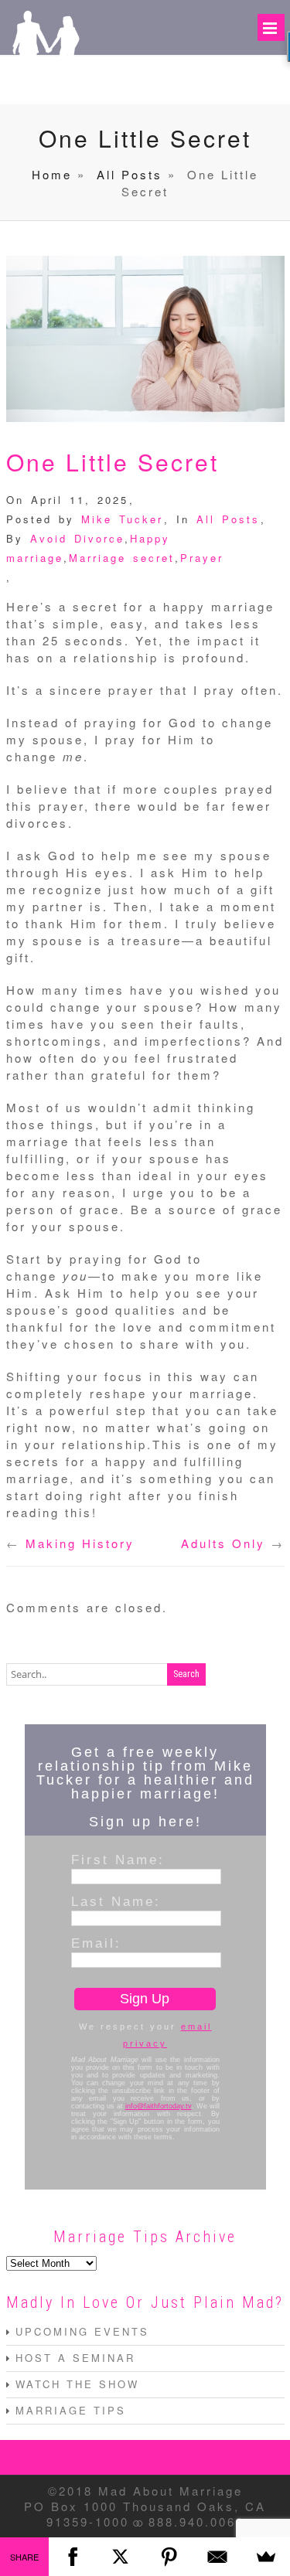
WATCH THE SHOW (77, 2384)
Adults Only (223, 1543)
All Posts (130, 174)
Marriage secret (122, 558)
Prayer (202, 558)
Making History (80, 1543)
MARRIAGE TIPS (71, 2410)
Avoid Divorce (77, 538)
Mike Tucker (122, 519)
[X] (121, 2557)
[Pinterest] (170, 2557)
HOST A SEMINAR (75, 2358)
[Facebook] (73, 2557)
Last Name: (116, 1901)
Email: (96, 1943)
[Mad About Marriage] (45, 82)
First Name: (118, 1860)
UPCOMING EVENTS (82, 2331)
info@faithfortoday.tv (159, 2106)
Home (52, 174)
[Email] (218, 2557)
